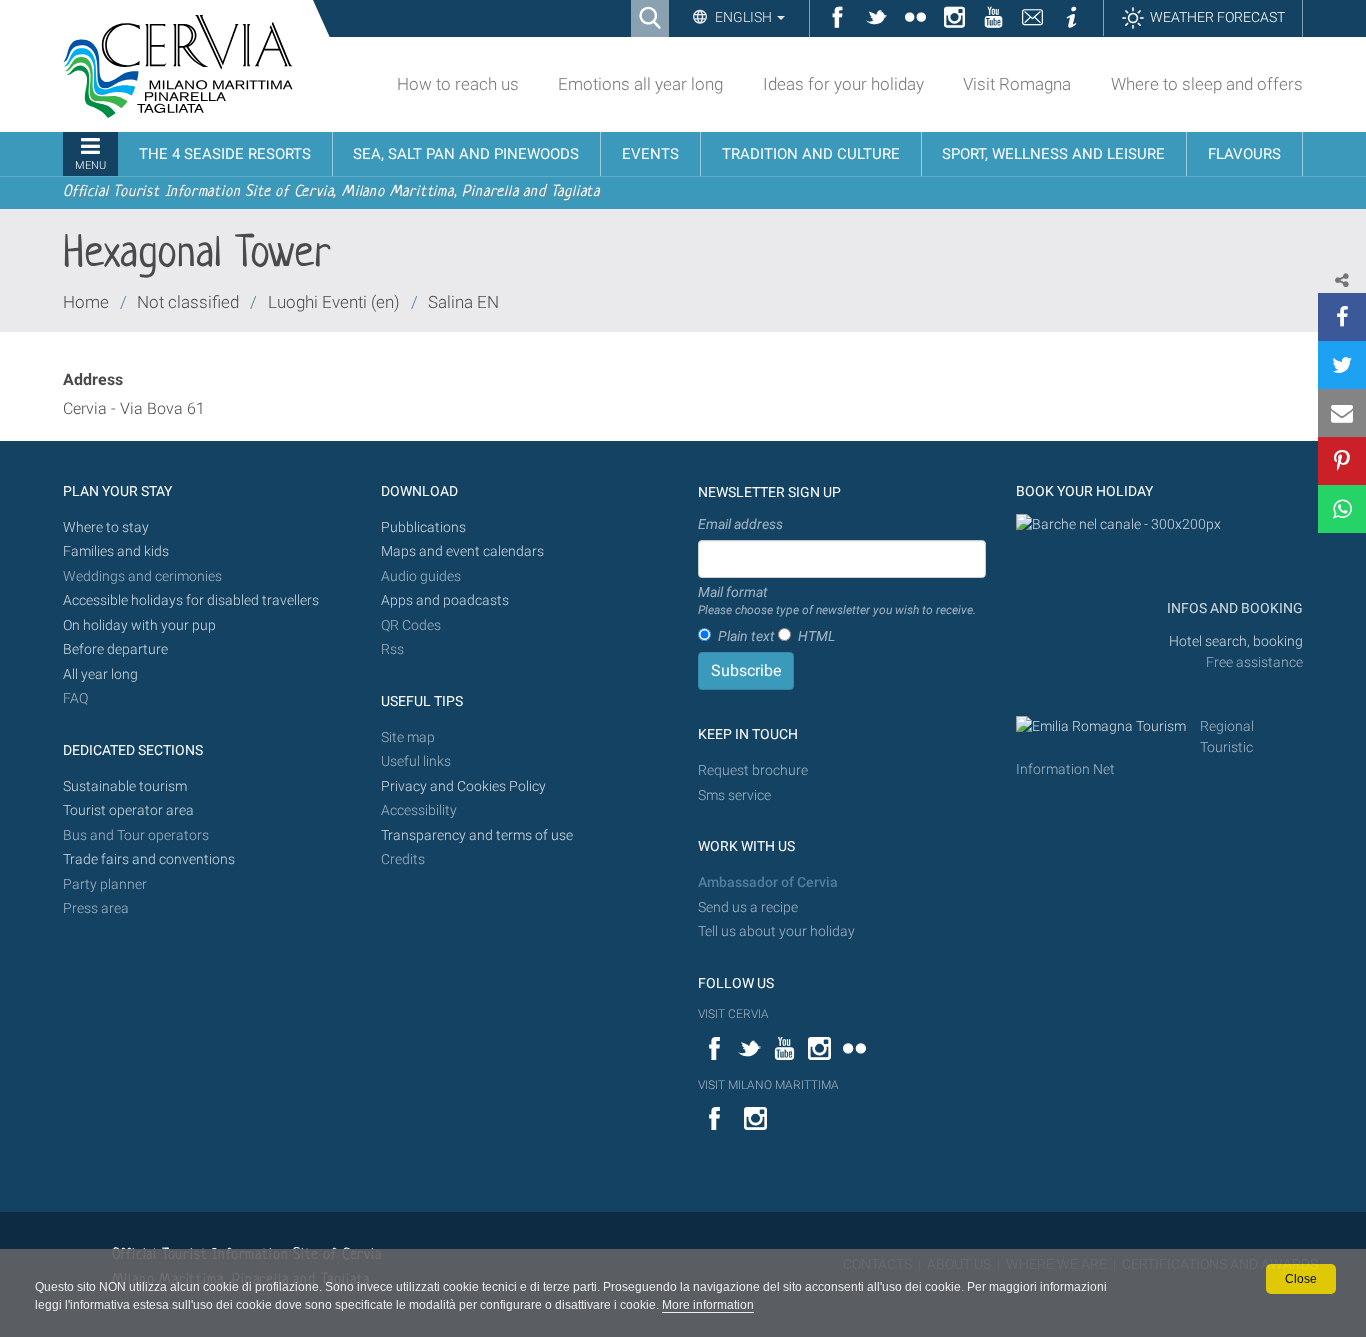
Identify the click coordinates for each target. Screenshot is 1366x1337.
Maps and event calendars (462, 551)
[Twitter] (1342, 365)
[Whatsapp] (1342, 509)
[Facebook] (1342, 317)
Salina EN (463, 302)
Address (93, 379)
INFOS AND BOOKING (1233, 608)
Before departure (115, 649)
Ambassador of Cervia (768, 882)
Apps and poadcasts (445, 600)
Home (86, 302)
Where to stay (106, 527)
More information (708, 1305)
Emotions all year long (640, 84)
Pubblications (423, 527)
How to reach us (458, 84)
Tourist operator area (128, 810)
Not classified (188, 302)
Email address (740, 524)
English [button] (743, 17)
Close (1301, 1279)
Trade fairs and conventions (149, 859)
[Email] (1342, 413)
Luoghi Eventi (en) (334, 302)
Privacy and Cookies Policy (463, 786)
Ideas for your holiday (843, 84)
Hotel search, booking (1236, 641)
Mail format (837, 601)
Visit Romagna (1017, 84)
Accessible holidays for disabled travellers (191, 600)
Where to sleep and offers (1207, 84)
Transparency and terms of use (477, 835)
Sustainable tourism (125, 786)
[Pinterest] (1342, 461)
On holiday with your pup (139, 625)
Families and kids (116, 551)
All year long (100, 674)
